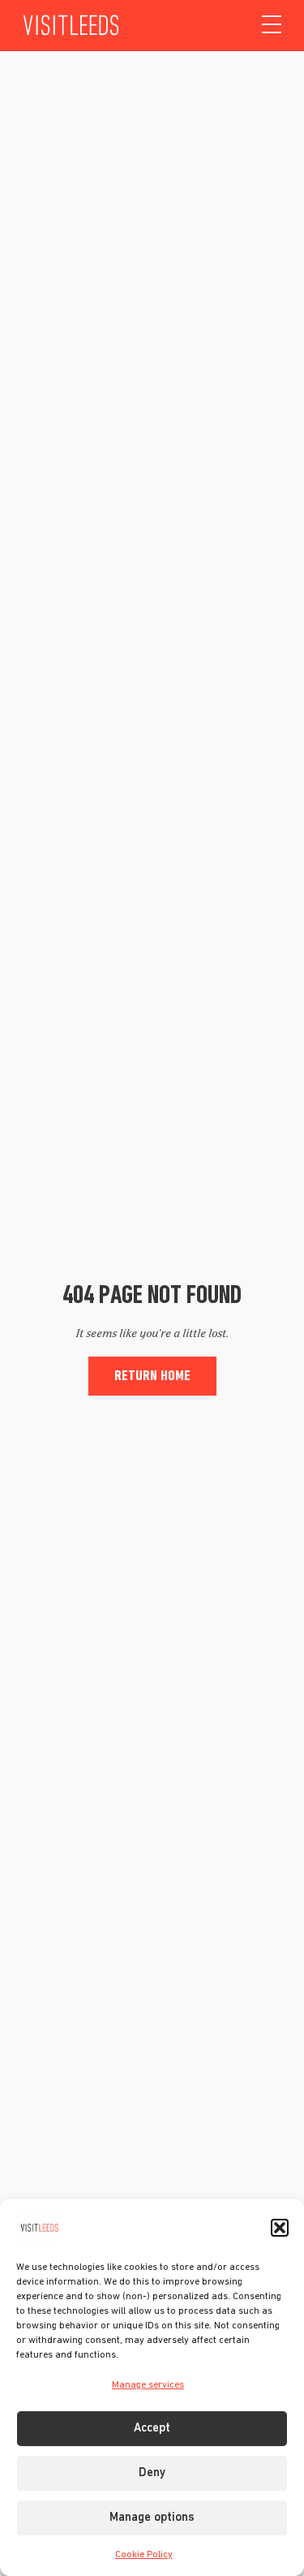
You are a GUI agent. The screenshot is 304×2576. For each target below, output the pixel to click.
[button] (280, 2228)
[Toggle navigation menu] (272, 25)
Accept (152, 2429)
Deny (152, 2473)
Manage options (152, 2518)
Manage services (148, 2385)
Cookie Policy (144, 2555)
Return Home (152, 1376)
